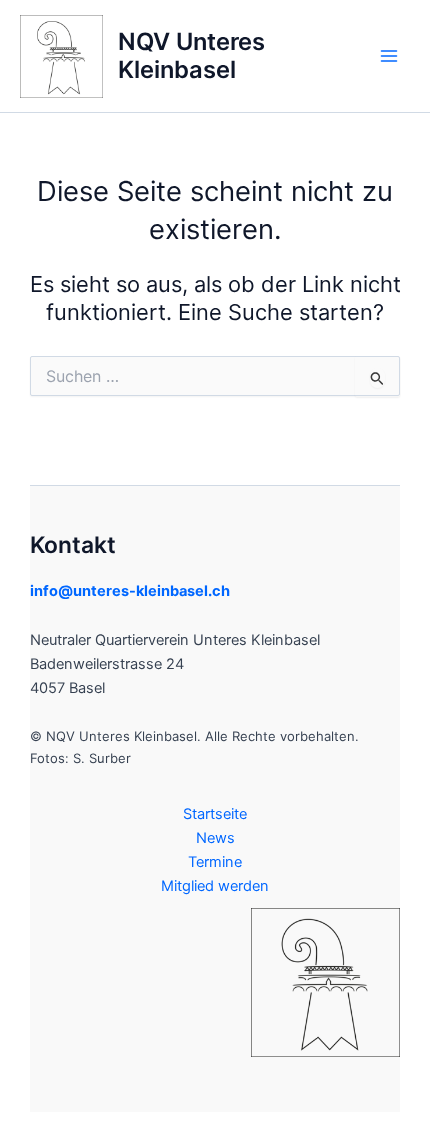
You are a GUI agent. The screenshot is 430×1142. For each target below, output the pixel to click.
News (215, 838)
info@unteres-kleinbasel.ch (130, 591)
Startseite (215, 814)
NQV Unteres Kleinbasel (191, 55)
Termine (215, 862)
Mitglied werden (215, 886)
